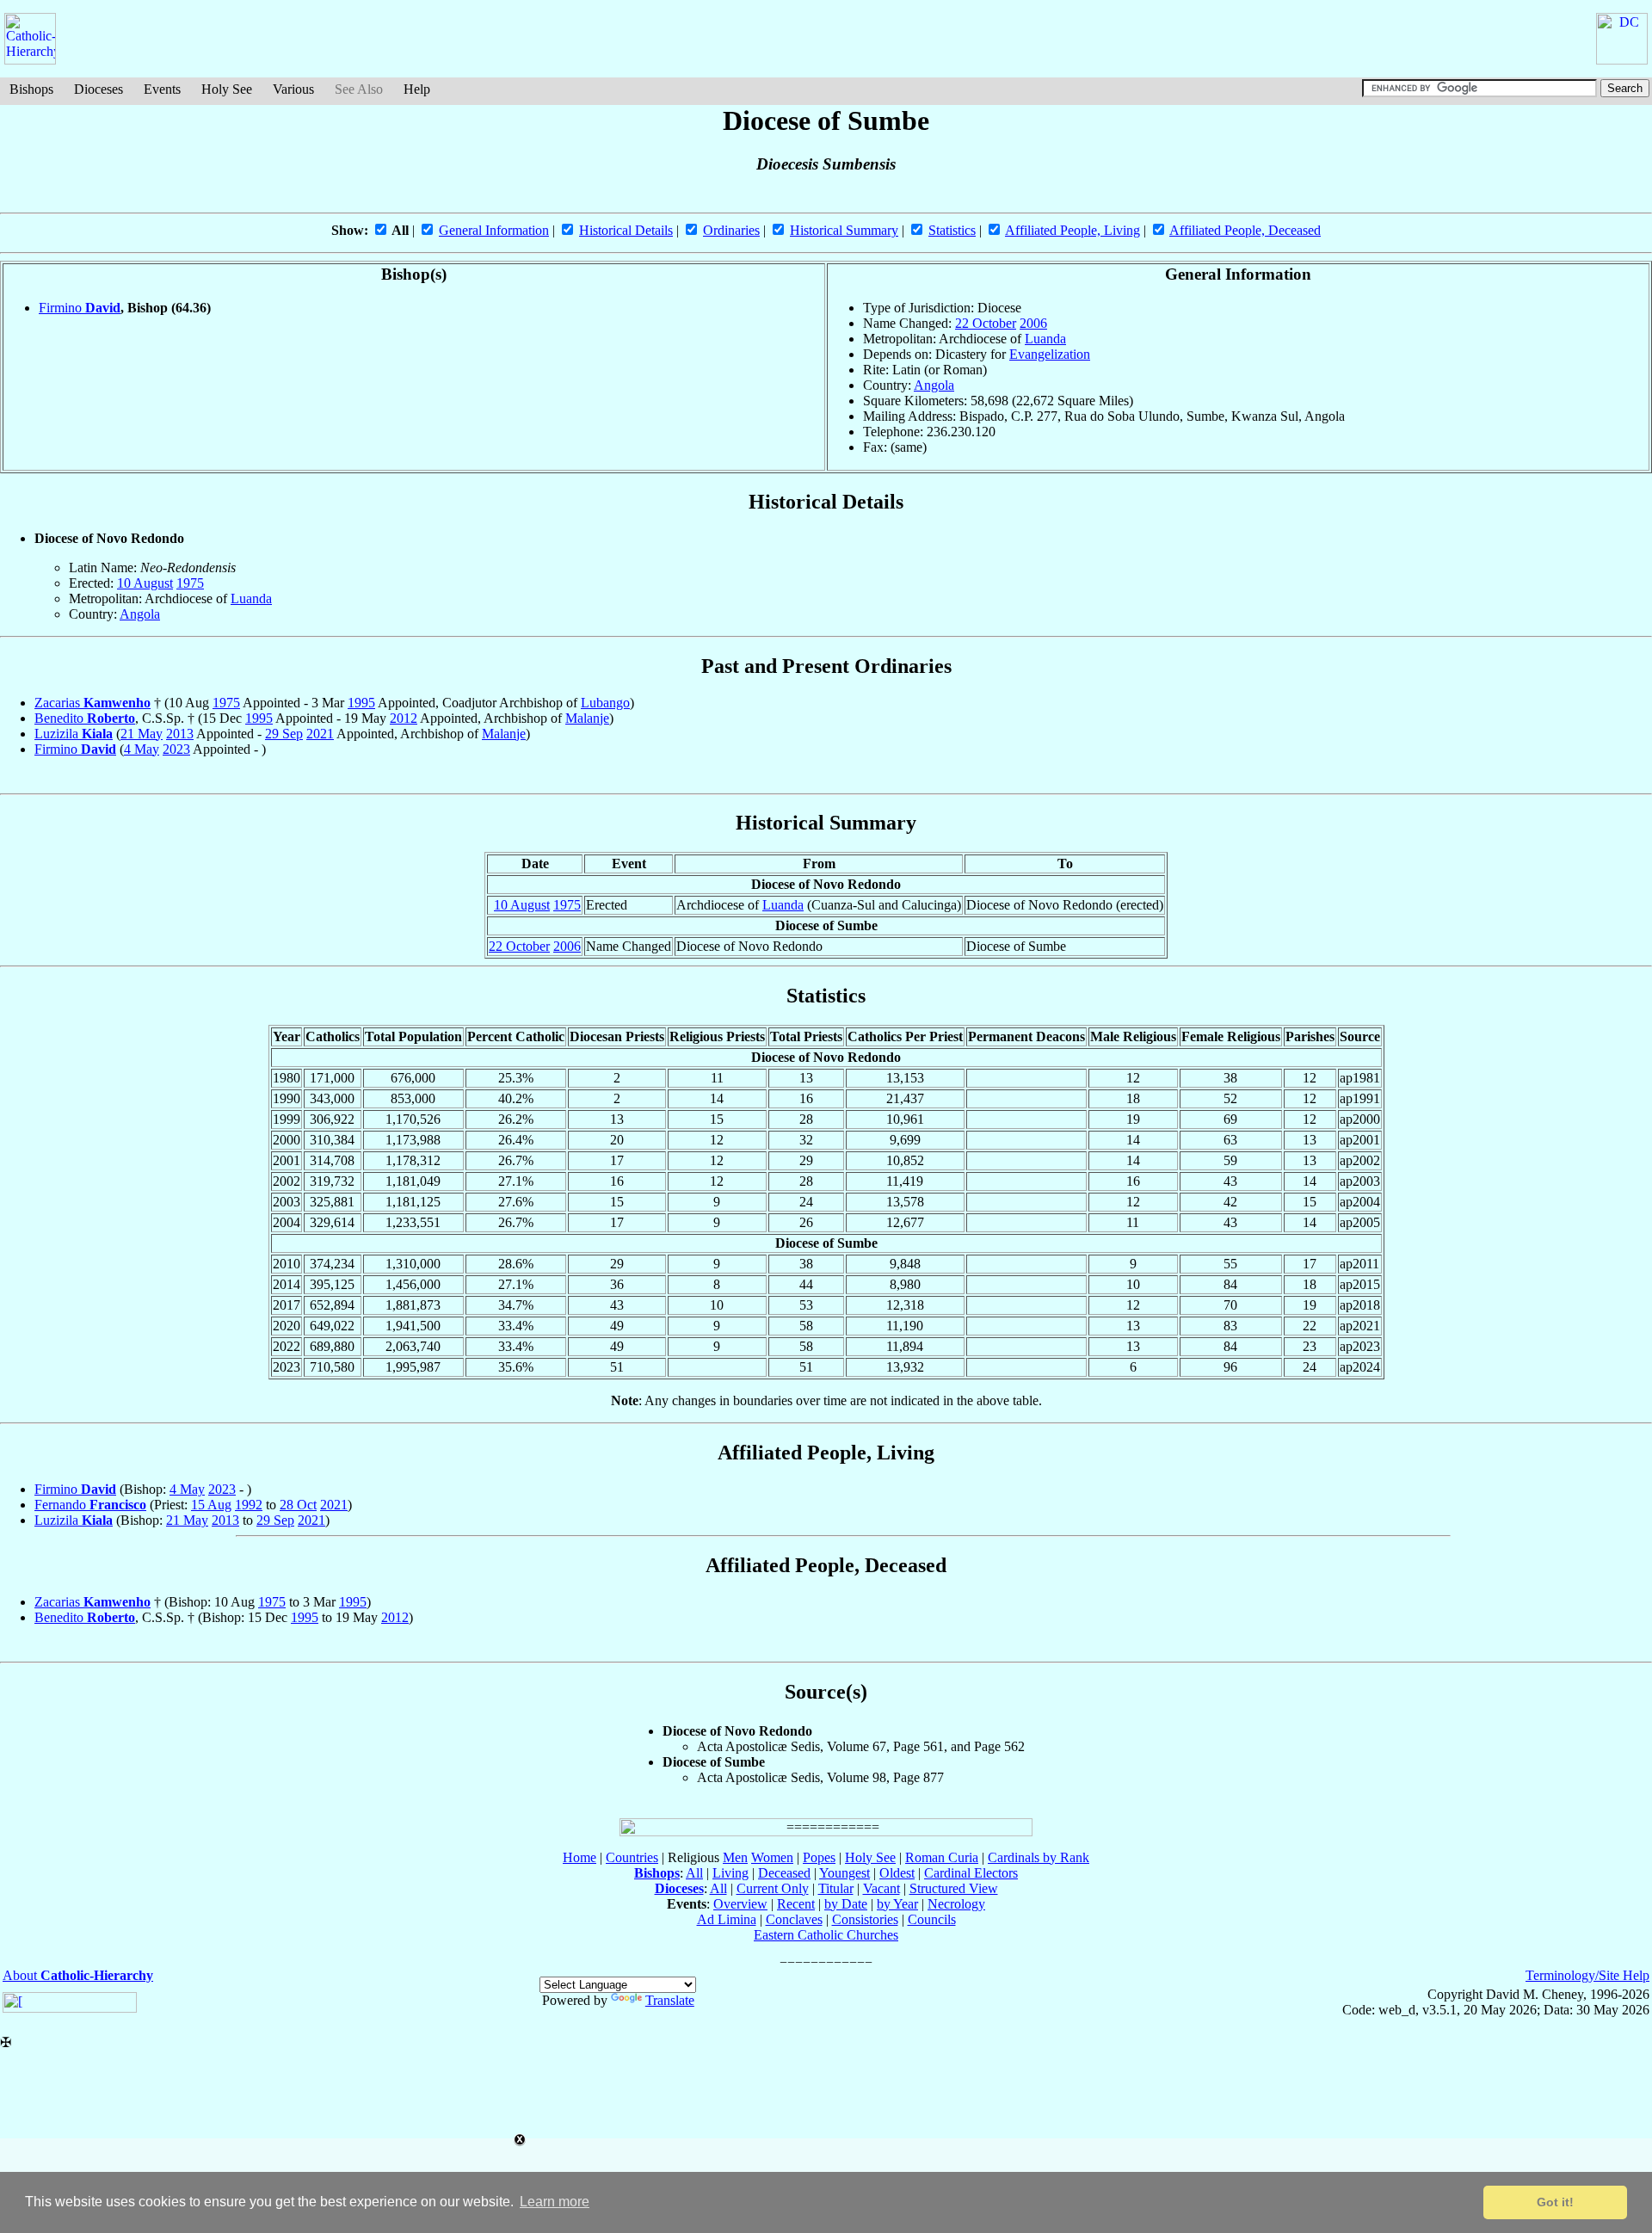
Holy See (227, 89)
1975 (190, 583)
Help (417, 89)
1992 (249, 1505)
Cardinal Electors (971, 1873)
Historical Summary (844, 230)
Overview (740, 1904)
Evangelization (1050, 354)
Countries (632, 1857)
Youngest (844, 1873)
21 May (142, 734)
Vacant (881, 1888)
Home (579, 1857)
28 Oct (298, 1505)
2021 (320, 734)
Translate (670, 2000)
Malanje (587, 718)
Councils (932, 1919)
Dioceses (99, 89)
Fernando (90, 1505)
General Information (494, 230)
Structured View (954, 1888)
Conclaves (794, 1919)
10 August (145, 583)
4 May (142, 749)
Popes (819, 1857)
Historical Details (626, 230)
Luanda (1045, 339)
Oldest (897, 1873)
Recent (796, 1904)
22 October (986, 323)
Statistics (952, 230)
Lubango (605, 703)
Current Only (773, 1888)
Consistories (865, 1919)
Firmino (80, 308)
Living (730, 1873)
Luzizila (74, 734)
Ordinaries (731, 230)
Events (162, 89)
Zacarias (92, 703)
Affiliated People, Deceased (1245, 230)
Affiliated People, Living (1073, 230)
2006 (1033, 323)
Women (772, 1857)
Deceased (784, 1873)
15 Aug (211, 1505)
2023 (176, 749)
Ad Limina (727, 1919)
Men (735, 1857)
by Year (897, 1904)
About (78, 1975)
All (694, 1873)
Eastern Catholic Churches (826, 1935)
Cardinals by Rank (1039, 1857)
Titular (836, 1888)
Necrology (956, 1904)
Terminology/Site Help (1587, 1975)
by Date (846, 1904)
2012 (404, 718)
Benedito (85, 718)
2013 (180, 734)
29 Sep (284, 734)
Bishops (31, 89)
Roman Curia (942, 1857)
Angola (934, 385)
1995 (361, 703)
